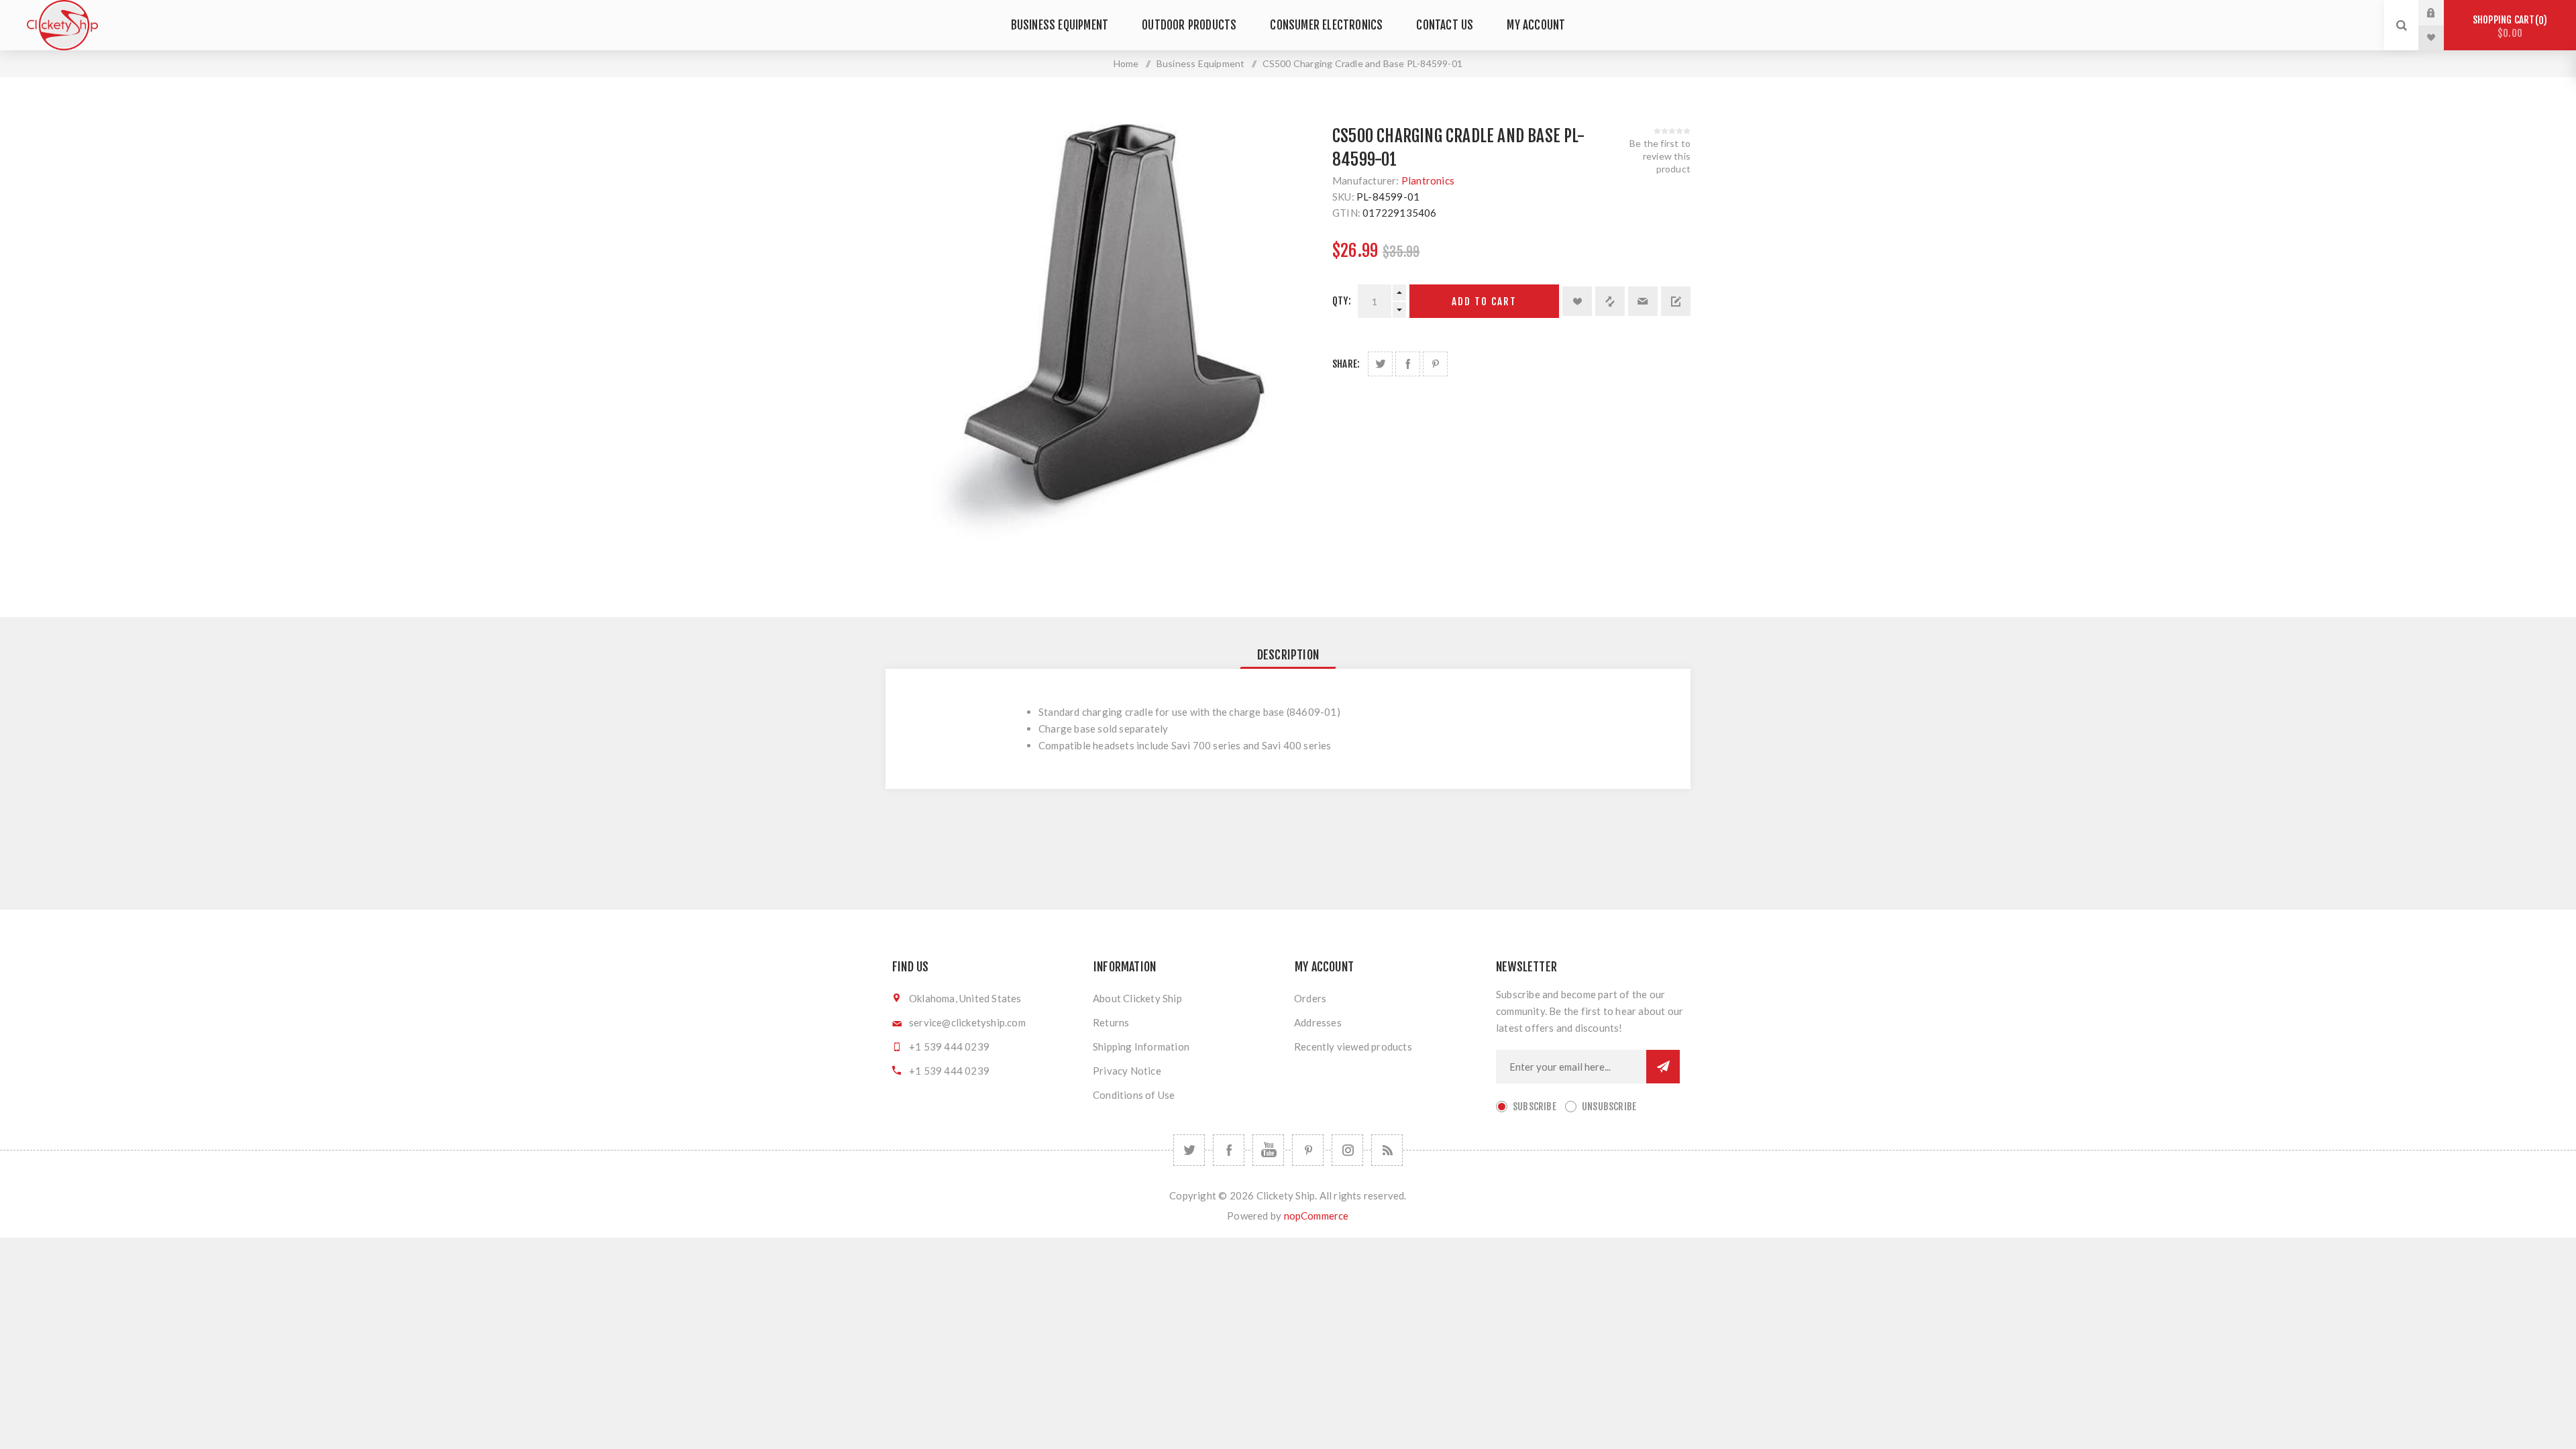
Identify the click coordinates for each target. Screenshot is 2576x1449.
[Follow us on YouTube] (1268, 1150)
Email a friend (1643, 301)
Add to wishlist (1577, 301)
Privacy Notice (1127, 1071)
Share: (1346, 364)
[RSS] (1387, 1150)
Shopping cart (2508, 26)
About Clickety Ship (1137, 998)
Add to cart (1484, 302)
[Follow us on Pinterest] (1308, 1150)
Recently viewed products (1353, 1046)
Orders (1310, 998)
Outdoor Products (1189, 25)
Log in (2441, 13)
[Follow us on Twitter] (1189, 1150)
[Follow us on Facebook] (1229, 1150)
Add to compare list (1610, 301)
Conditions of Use (1134, 1095)
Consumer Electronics (1326, 25)
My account (1536, 25)
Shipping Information (1141, 1046)
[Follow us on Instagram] (1347, 1150)
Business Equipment (1060, 25)
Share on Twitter (1380, 364)
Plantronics (1428, 180)
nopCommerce (1317, 1216)
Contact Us (1445, 25)
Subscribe (1535, 1107)
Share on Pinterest (1435, 364)
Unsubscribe (1609, 1107)
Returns (1111, 1022)
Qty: (1342, 301)
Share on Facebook (1408, 364)
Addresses (1318, 1022)
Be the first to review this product (1660, 156)
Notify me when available (1676, 301)
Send (1663, 1067)
